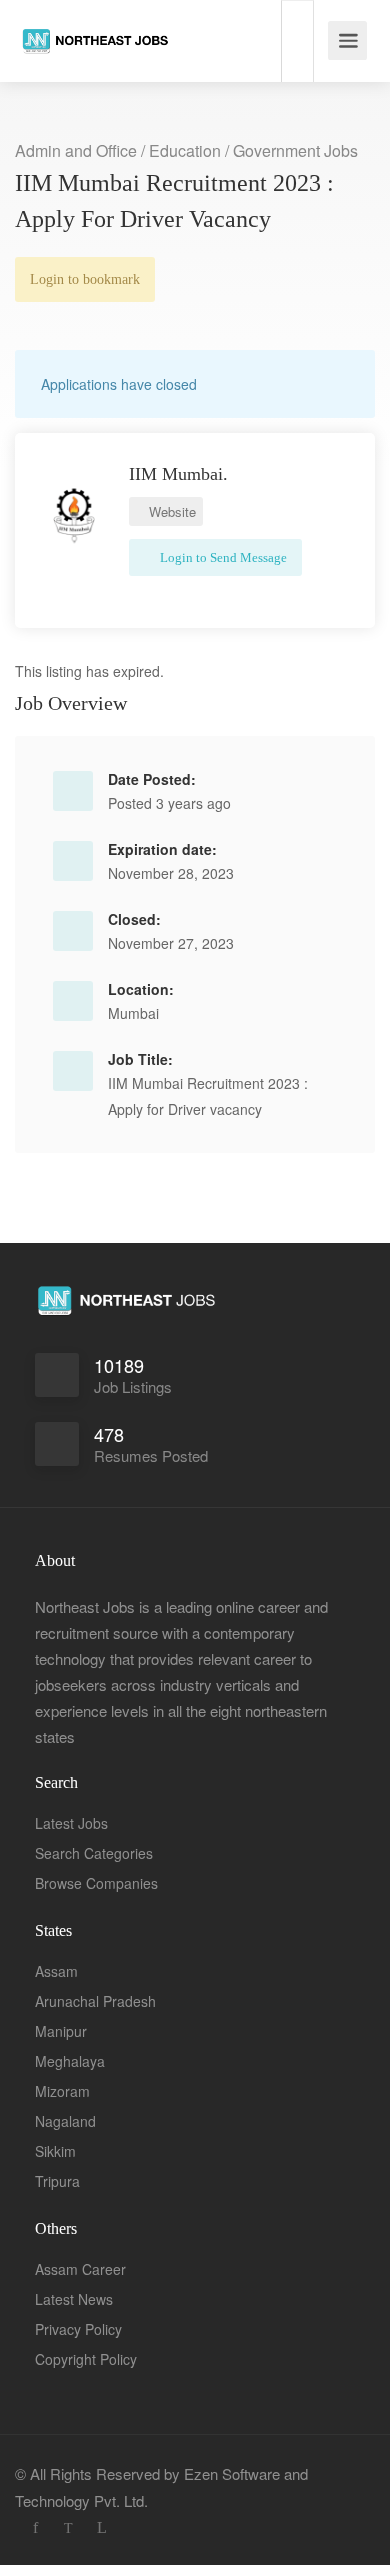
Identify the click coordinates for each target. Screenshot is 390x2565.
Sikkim (55, 2151)
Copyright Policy (86, 2359)
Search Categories (94, 1853)
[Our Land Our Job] (95, 23)
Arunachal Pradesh (95, 2001)
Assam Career (80, 2269)
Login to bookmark (85, 279)
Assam (56, 1971)
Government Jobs (295, 150)
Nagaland (65, 2121)
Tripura (57, 2181)
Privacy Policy (78, 2329)
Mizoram (62, 2091)
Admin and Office (76, 150)
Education (185, 150)
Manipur (61, 2031)
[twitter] (68, 2527)
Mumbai (133, 1013)
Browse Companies (96, 1883)
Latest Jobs (71, 1823)
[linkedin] (101, 2527)
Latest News (74, 2299)
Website (170, 511)
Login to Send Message (222, 557)
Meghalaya (70, 2061)
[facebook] (35, 2527)
